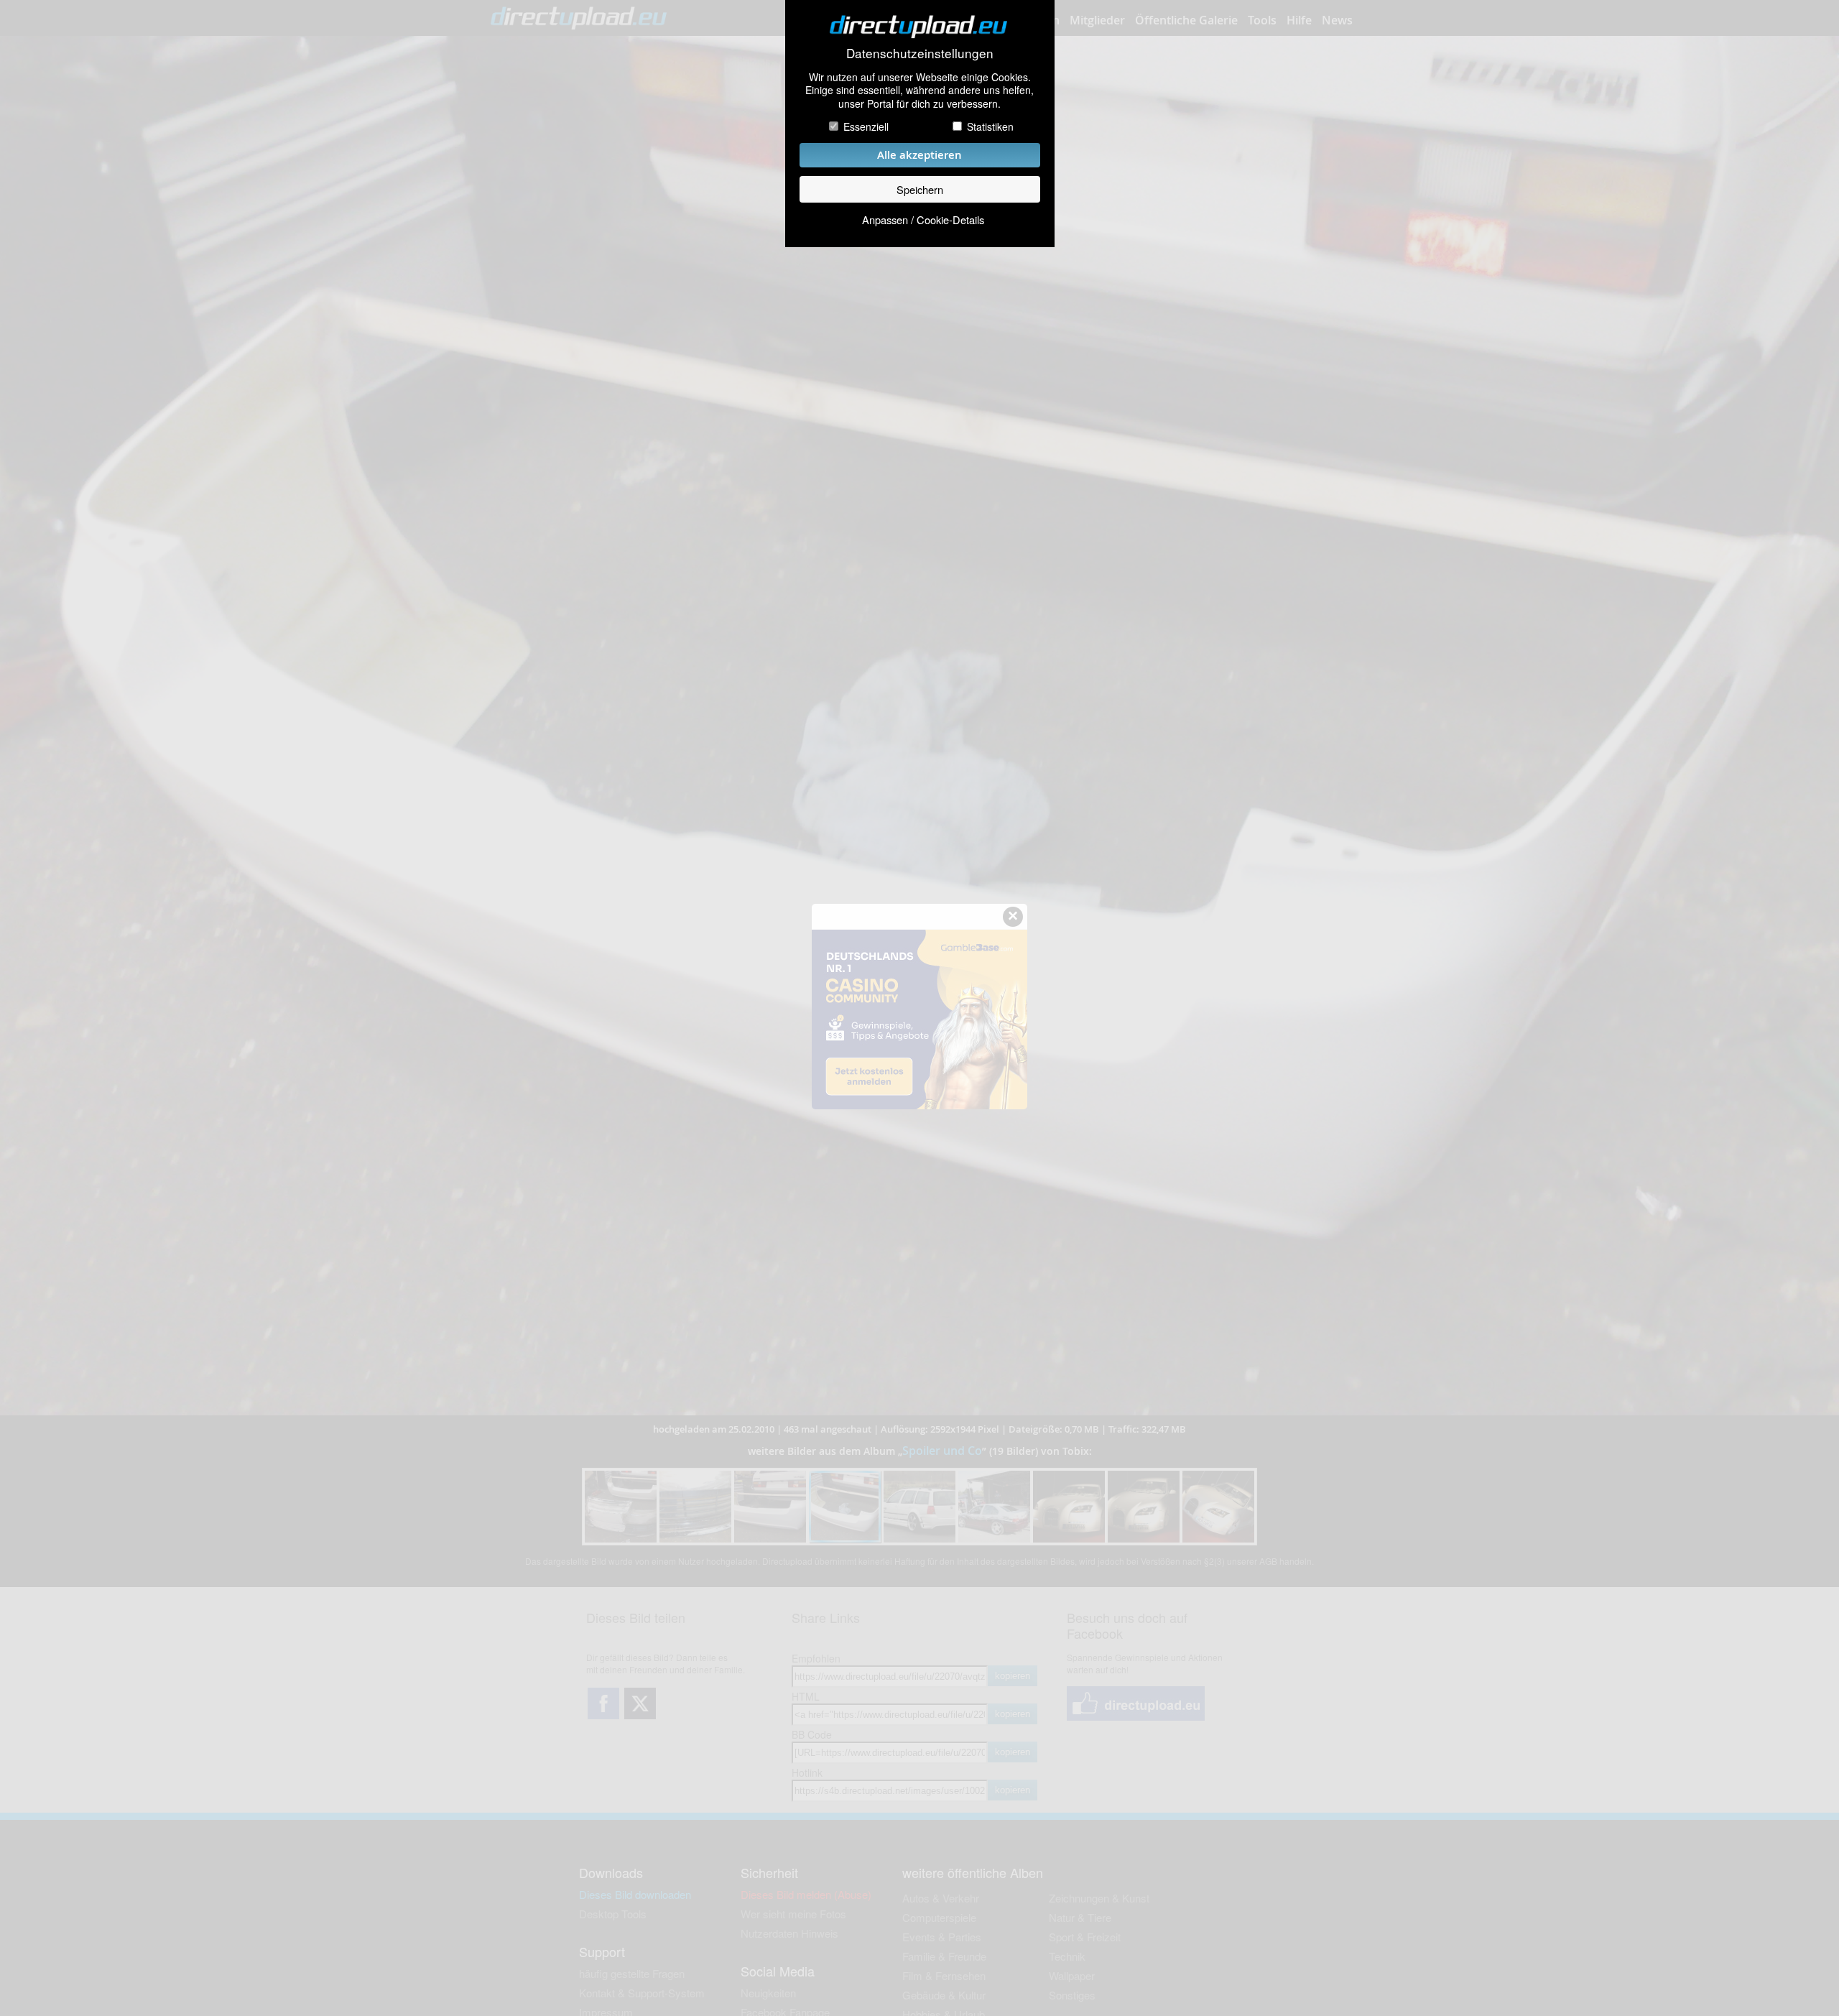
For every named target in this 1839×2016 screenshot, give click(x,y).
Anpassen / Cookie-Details (923, 219)
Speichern (920, 189)
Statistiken (990, 126)
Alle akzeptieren (919, 155)
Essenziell (866, 126)
